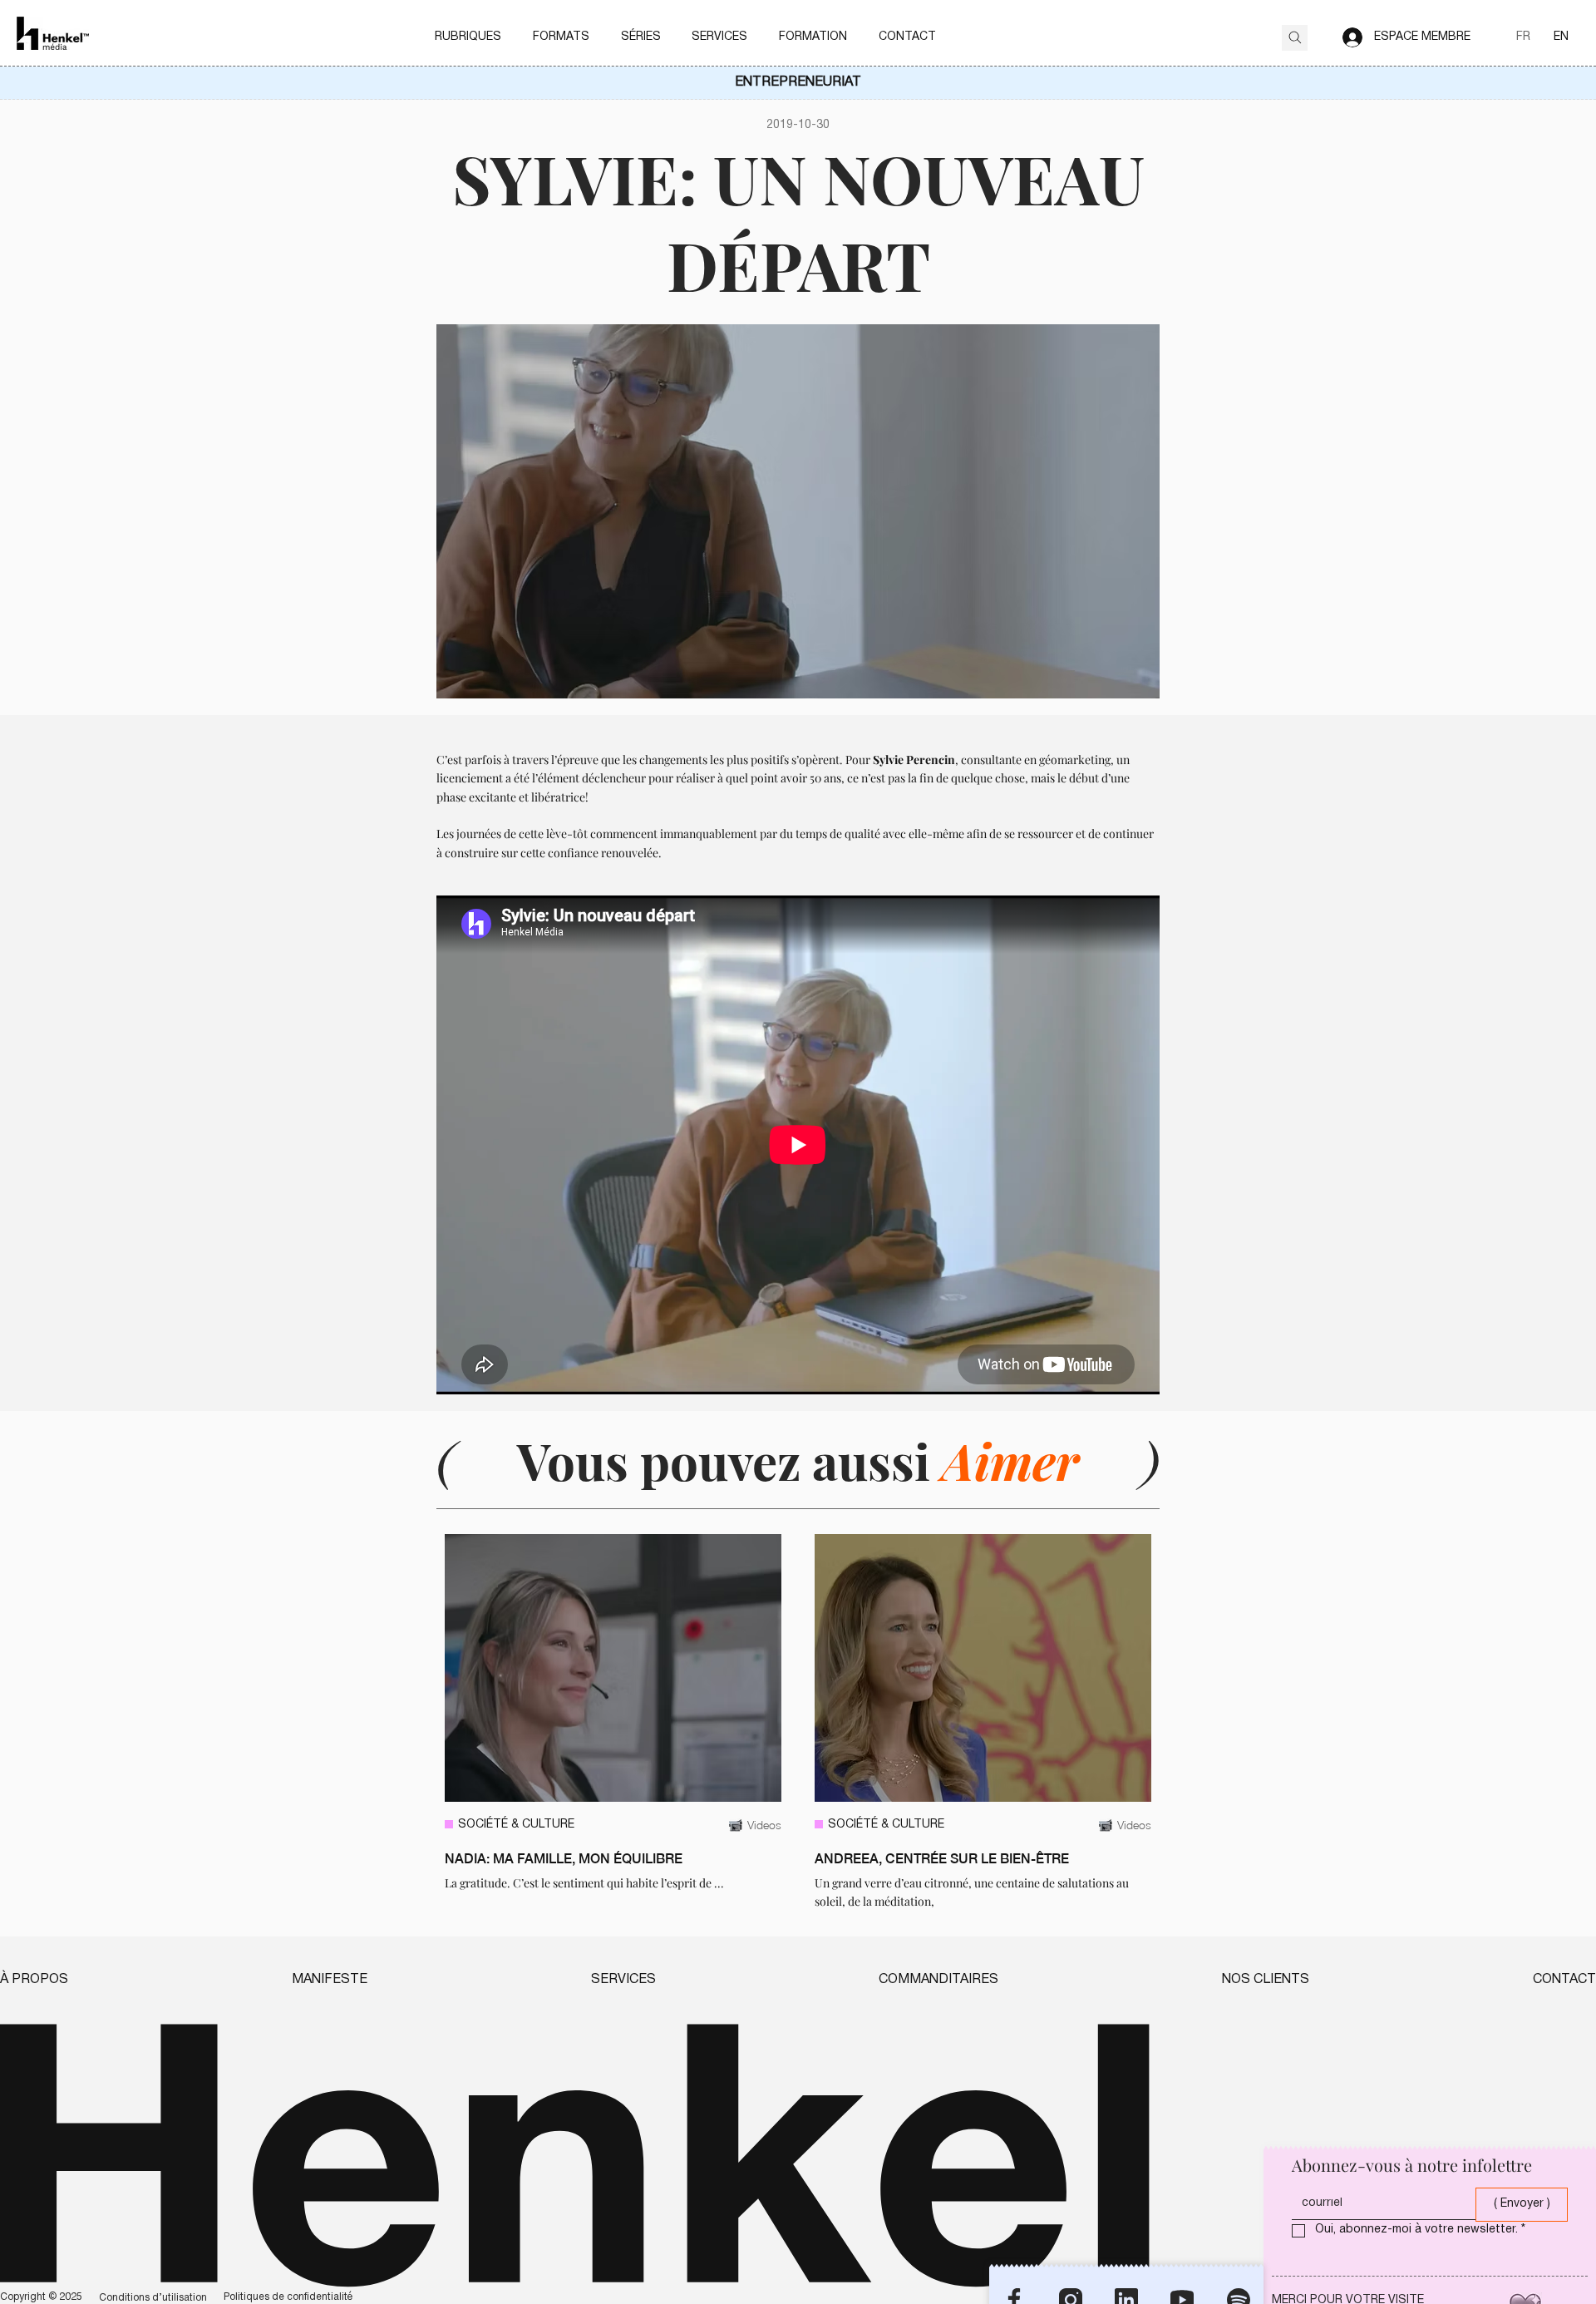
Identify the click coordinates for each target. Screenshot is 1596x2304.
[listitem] (613, 1722)
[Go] (1295, 38)
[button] (469, 37)
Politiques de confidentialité (288, 2297)
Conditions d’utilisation (153, 2298)
